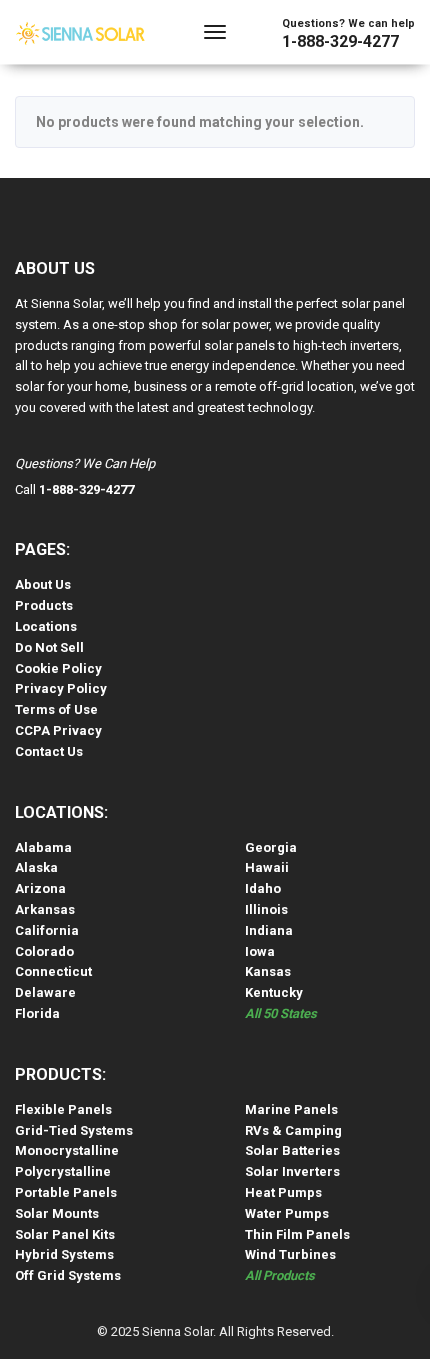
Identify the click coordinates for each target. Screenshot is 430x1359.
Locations (46, 626)
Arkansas (45, 909)
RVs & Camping (293, 1130)
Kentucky (274, 992)
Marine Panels (291, 1109)
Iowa (260, 951)
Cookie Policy (58, 668)
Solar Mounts (57, 1213)
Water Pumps (287, 1213)
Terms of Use (56, 709)
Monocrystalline (67, 1150)
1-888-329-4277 (340, 41)
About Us (43, 584)
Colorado (44, 951)
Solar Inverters (292, 1171)
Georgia (271, 847)
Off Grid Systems (68, 1275)
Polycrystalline (63, 1171)
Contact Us (49, 751)
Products (44, 605)
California (47, 930)
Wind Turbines (290, 1254)
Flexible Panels (63, 1109)
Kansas (268, 971)
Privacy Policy (61, 688)
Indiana (269, 930)
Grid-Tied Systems (74, 1130)
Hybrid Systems (64, 1254)
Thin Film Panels (297, 1234)
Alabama (43, 847)
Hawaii (267, 867)
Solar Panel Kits (65, 1234)
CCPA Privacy (58, 730)
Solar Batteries (292, 1150)
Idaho (263, 888)
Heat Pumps (283, 1192)
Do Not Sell (49, 647)
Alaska (36, 867)
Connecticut (53, 971)
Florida (37, 1013)
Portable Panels (66, 1192)
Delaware (45, 992)
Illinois (266, 909)
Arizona (40, 888)
